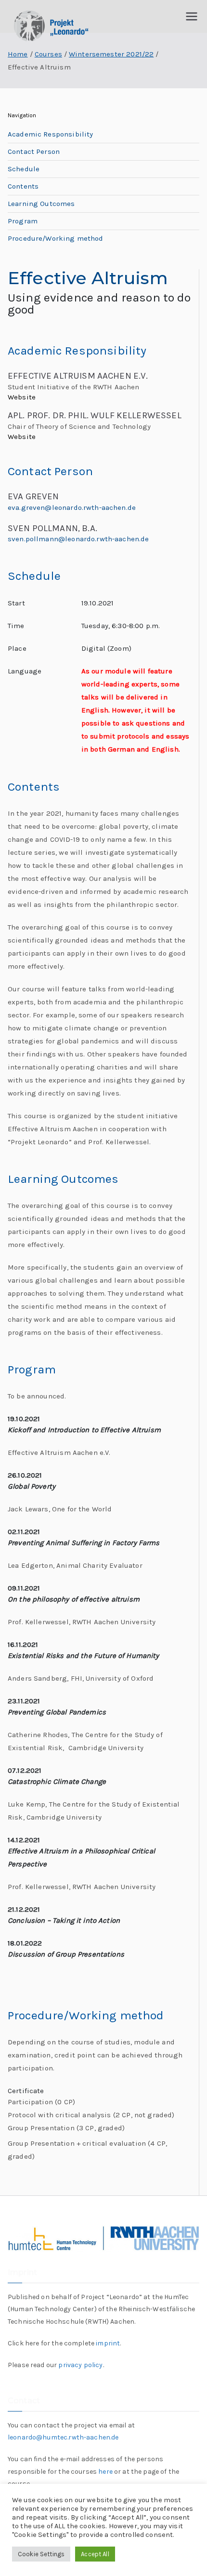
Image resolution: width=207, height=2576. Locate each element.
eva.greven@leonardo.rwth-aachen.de (72, 507)
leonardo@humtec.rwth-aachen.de (63, 2437)
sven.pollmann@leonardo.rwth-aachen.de (78, 539)
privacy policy (80, 2365)
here (105, 2472)
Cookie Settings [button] (41, 2554)
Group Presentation (42, 2128)
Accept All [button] (95, 2554)
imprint (108, 2343)
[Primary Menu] (192, 16)
